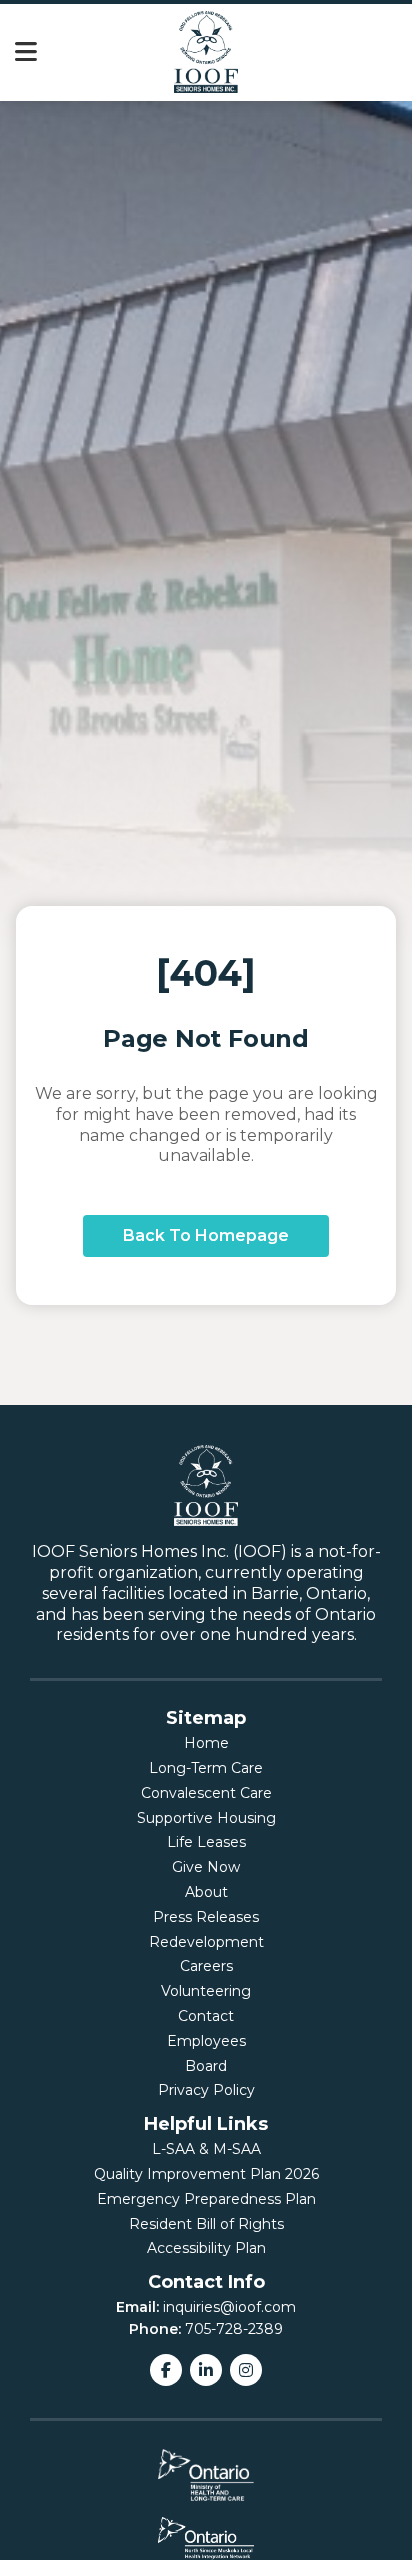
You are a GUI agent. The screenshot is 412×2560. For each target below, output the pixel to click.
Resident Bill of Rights (206, 2224)
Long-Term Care (206, 1768)
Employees (206, 2041)
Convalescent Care (206, 1793)
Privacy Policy (206, 2090)
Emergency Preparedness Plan (206, 2199)
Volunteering (206, 1991)
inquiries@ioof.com (229, 2307)
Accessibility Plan (206, 2248)
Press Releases (206, 1917)
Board (206, 2066)
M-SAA (237, 2149)
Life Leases (206, 1842)
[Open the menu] (26, 52)
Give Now (206, 1867)
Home (206, 1743)
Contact (206, 2016)
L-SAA (173, 2149)
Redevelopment (206, 1942)
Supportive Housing (206, 1818)
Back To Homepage (206, 1235)
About (206, 1892)
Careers (206, 1966)
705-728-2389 (234, 2329)
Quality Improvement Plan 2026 (206, 2174)
